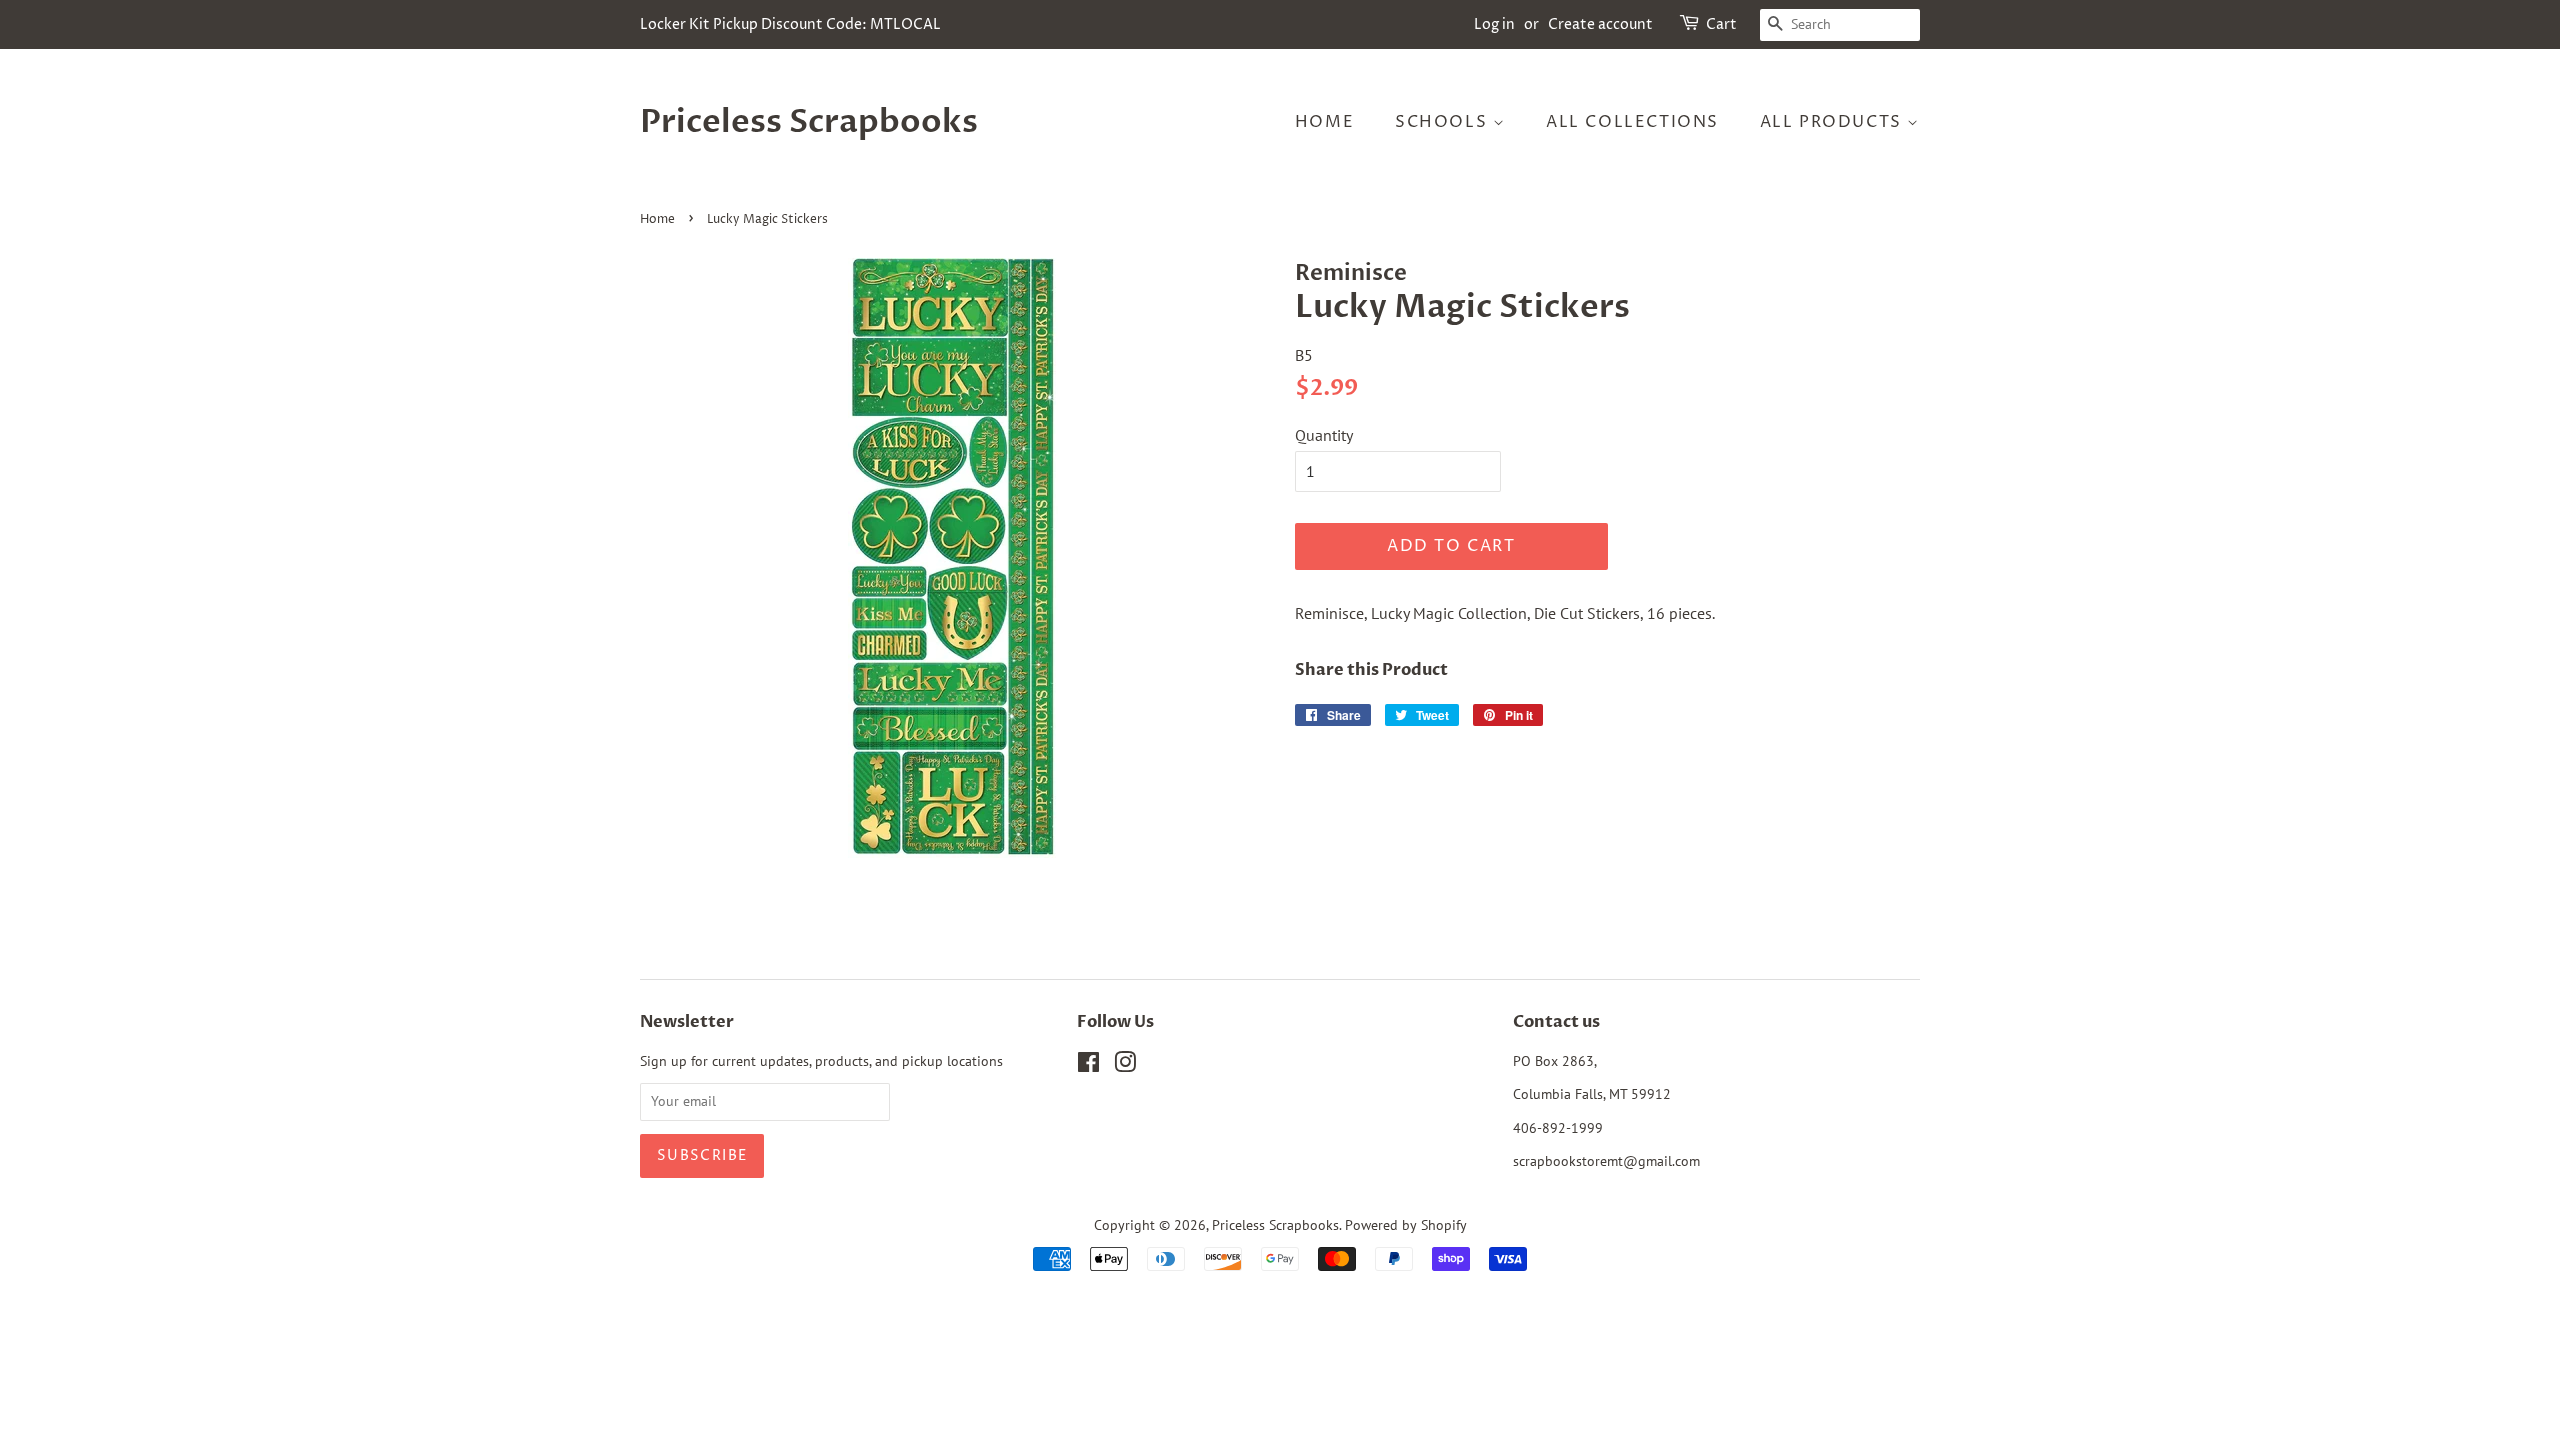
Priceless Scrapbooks (809, 122)
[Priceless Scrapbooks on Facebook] (1088, 1066)
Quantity (1324, 435)
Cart (1721, 24)
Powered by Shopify (1406, 1225)
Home (1324, 122)
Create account (1600, 24)
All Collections (1632, 122)
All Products (1834, 122)
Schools (1444, 122)
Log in (1494, 24)
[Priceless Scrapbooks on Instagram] (1125, 1066)
